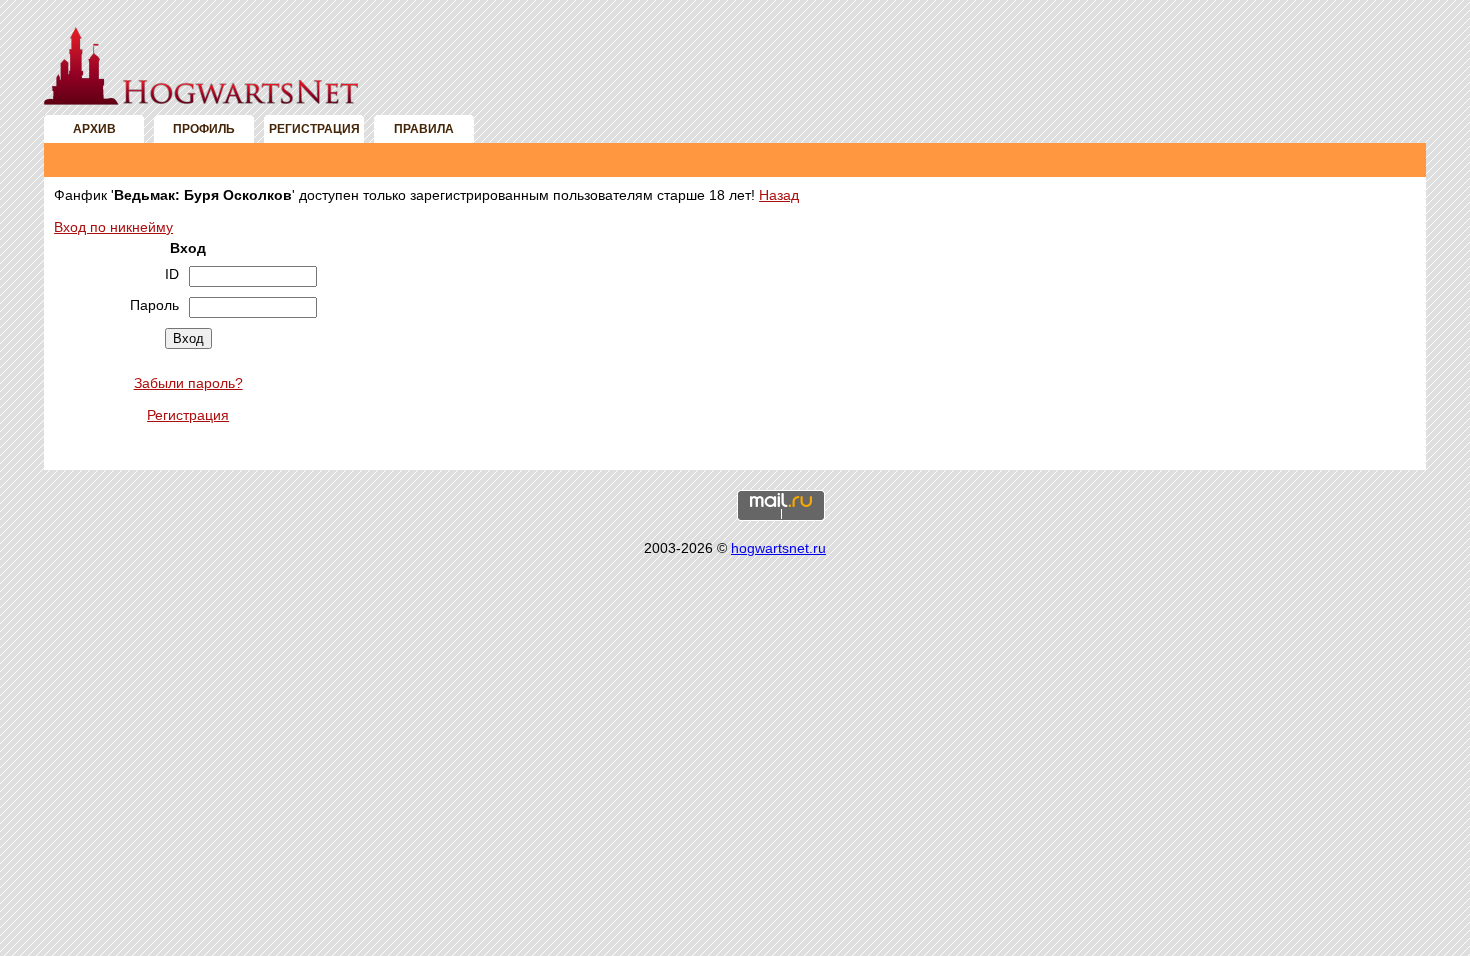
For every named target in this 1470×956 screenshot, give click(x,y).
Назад (779, 195)
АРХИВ (94, 129)
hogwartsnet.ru (778, 548)
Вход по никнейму (113, 227)
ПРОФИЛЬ (204, 129)
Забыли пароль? (188, 383)
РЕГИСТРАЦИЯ (314, 129)
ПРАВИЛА (424, 129)
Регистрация (188, 415)
